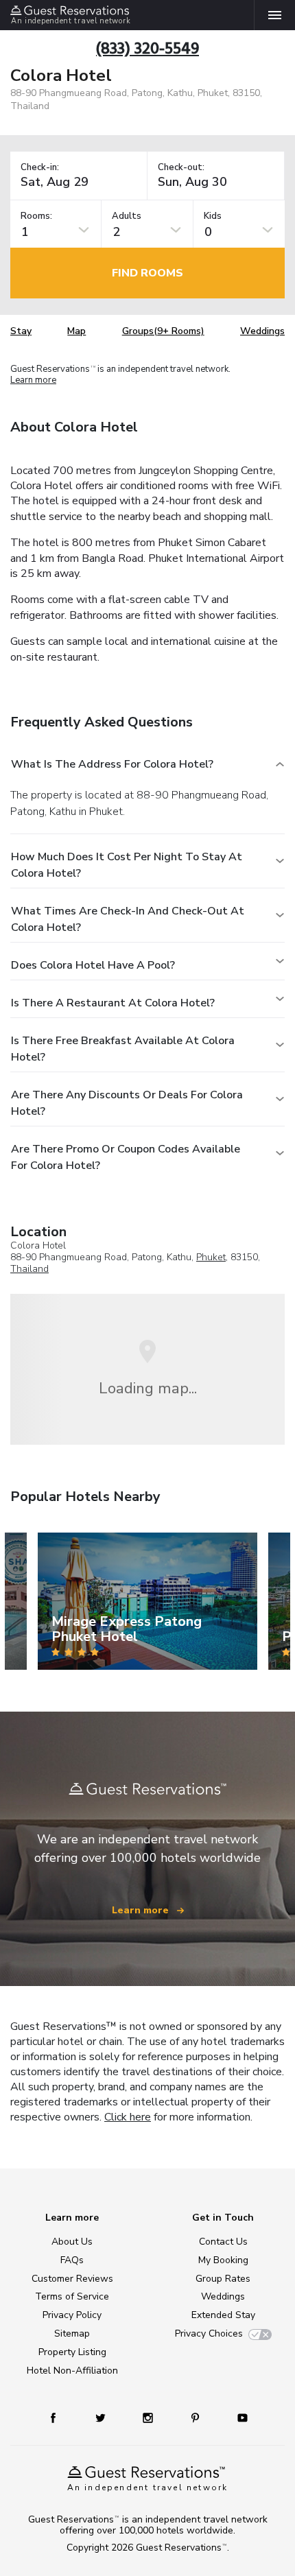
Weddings (262, 331)
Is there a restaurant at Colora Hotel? (113, 1003)
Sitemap (72, 2333)
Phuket (211, 1257)
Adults (127, 216)
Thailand (29, 1269)
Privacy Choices (209, 2333)
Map (76, 331)
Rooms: (36, 216)
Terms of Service (72, 2296)
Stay (21, 331)
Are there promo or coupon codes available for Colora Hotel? (126, 1157)
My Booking (223, 2260)
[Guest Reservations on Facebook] (60, 2417)
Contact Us (223, 2242)
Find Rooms (147, 273)
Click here (128, 2117)
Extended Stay (223, 2315)
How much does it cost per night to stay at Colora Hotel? (127, 865)
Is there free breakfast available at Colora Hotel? (123, 1049)
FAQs (72, 2260)
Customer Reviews (72, 2279)
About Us (72, 2242)
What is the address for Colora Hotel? (112, 764)
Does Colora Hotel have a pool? (93, 965)
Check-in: (40, 168)
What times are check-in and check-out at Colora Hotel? (128, 919)
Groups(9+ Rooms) (163, 331)
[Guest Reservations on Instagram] (149, 2417)
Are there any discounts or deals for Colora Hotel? (127, 1103)
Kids (213, 216)
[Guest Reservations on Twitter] (102, 2417)
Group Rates (223, 2279)
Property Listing (72, 2352)
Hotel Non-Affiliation (72, 2371)
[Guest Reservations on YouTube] (237, 2417)
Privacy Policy (72, 2315)
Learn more (33, 381)
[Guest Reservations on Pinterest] (197, 2417)
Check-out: (181, 168)
